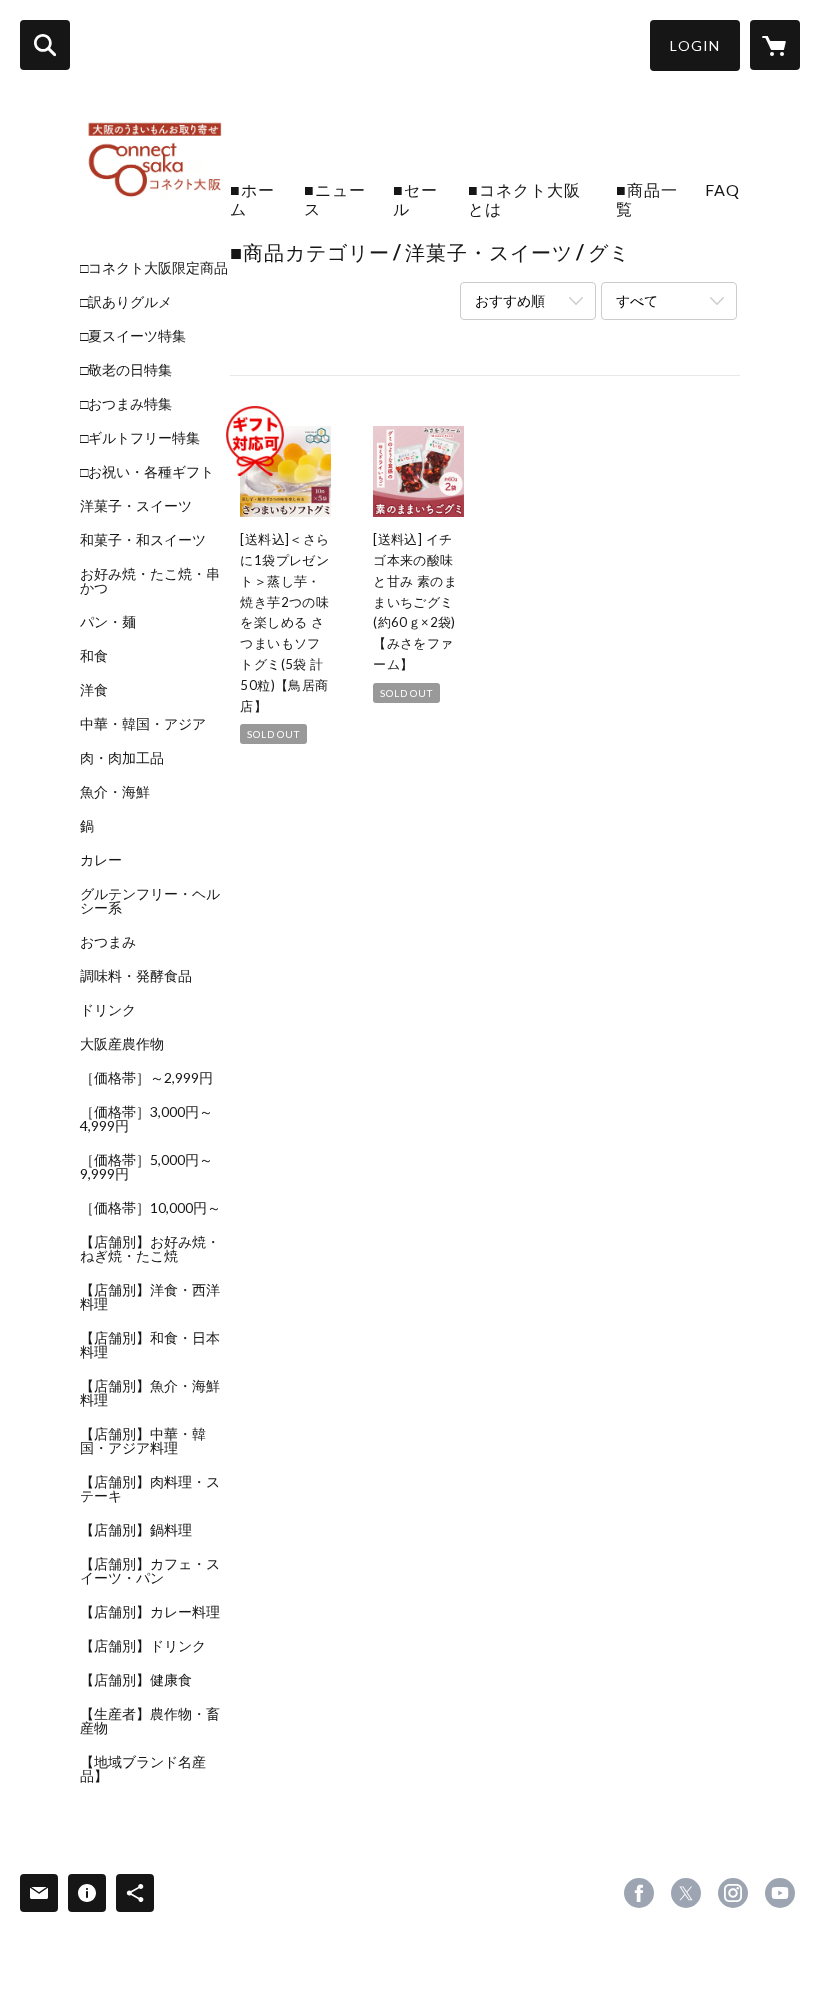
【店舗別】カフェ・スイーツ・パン (150, 1571)
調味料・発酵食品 (136, 976)
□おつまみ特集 (126, 404)
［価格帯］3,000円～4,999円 (146, 1119)
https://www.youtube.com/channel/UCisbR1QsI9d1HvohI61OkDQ (780, 1893)
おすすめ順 (510, 300)
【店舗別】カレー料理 (150, 1612)
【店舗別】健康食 (136, 1680)
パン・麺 (108, 622)
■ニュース (335, 199)
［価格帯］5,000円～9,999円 (146, 1167)
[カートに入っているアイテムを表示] (775, 45)
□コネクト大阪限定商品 (154, 268)
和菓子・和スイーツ (143, 540)
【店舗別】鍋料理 (136, 1530)
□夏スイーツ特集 (133, 336)
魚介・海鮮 (115, 792)
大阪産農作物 (122, 1044)
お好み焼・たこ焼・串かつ (150, 581)
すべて (637, 300)
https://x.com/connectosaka (686, 1893)
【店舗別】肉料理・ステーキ (150, 1489)
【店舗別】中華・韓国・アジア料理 (143, 1441)
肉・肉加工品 (122, 758)
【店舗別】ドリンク (143, 1646)
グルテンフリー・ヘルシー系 (150, 901)
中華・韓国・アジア (143, 724)
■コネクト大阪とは (524, 199)
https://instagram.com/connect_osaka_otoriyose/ (733, 1893)
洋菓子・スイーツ (136, 506)
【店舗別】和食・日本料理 (150, 1345)
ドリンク (108, 1010)
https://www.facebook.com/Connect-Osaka (639, 1893)
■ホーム (252, 199)
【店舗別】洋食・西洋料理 (150, 1297)
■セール (415, 199)
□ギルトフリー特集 (140, 438)
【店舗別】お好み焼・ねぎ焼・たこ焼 (150, 1249)
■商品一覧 (647, 199)
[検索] (45, 45)
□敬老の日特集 (126, 370)
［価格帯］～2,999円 (146, 1078)
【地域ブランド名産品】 (143, 1769)
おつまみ (108, 942)
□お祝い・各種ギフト (147, 472)
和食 (94, 656)
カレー (101, 860)
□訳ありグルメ (126, 302)
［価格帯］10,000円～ (150, 1208)
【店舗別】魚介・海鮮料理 (150, 1393)
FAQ (722, 189)
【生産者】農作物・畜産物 (150, 1721)
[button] (695, 45)
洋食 (94, 690)
